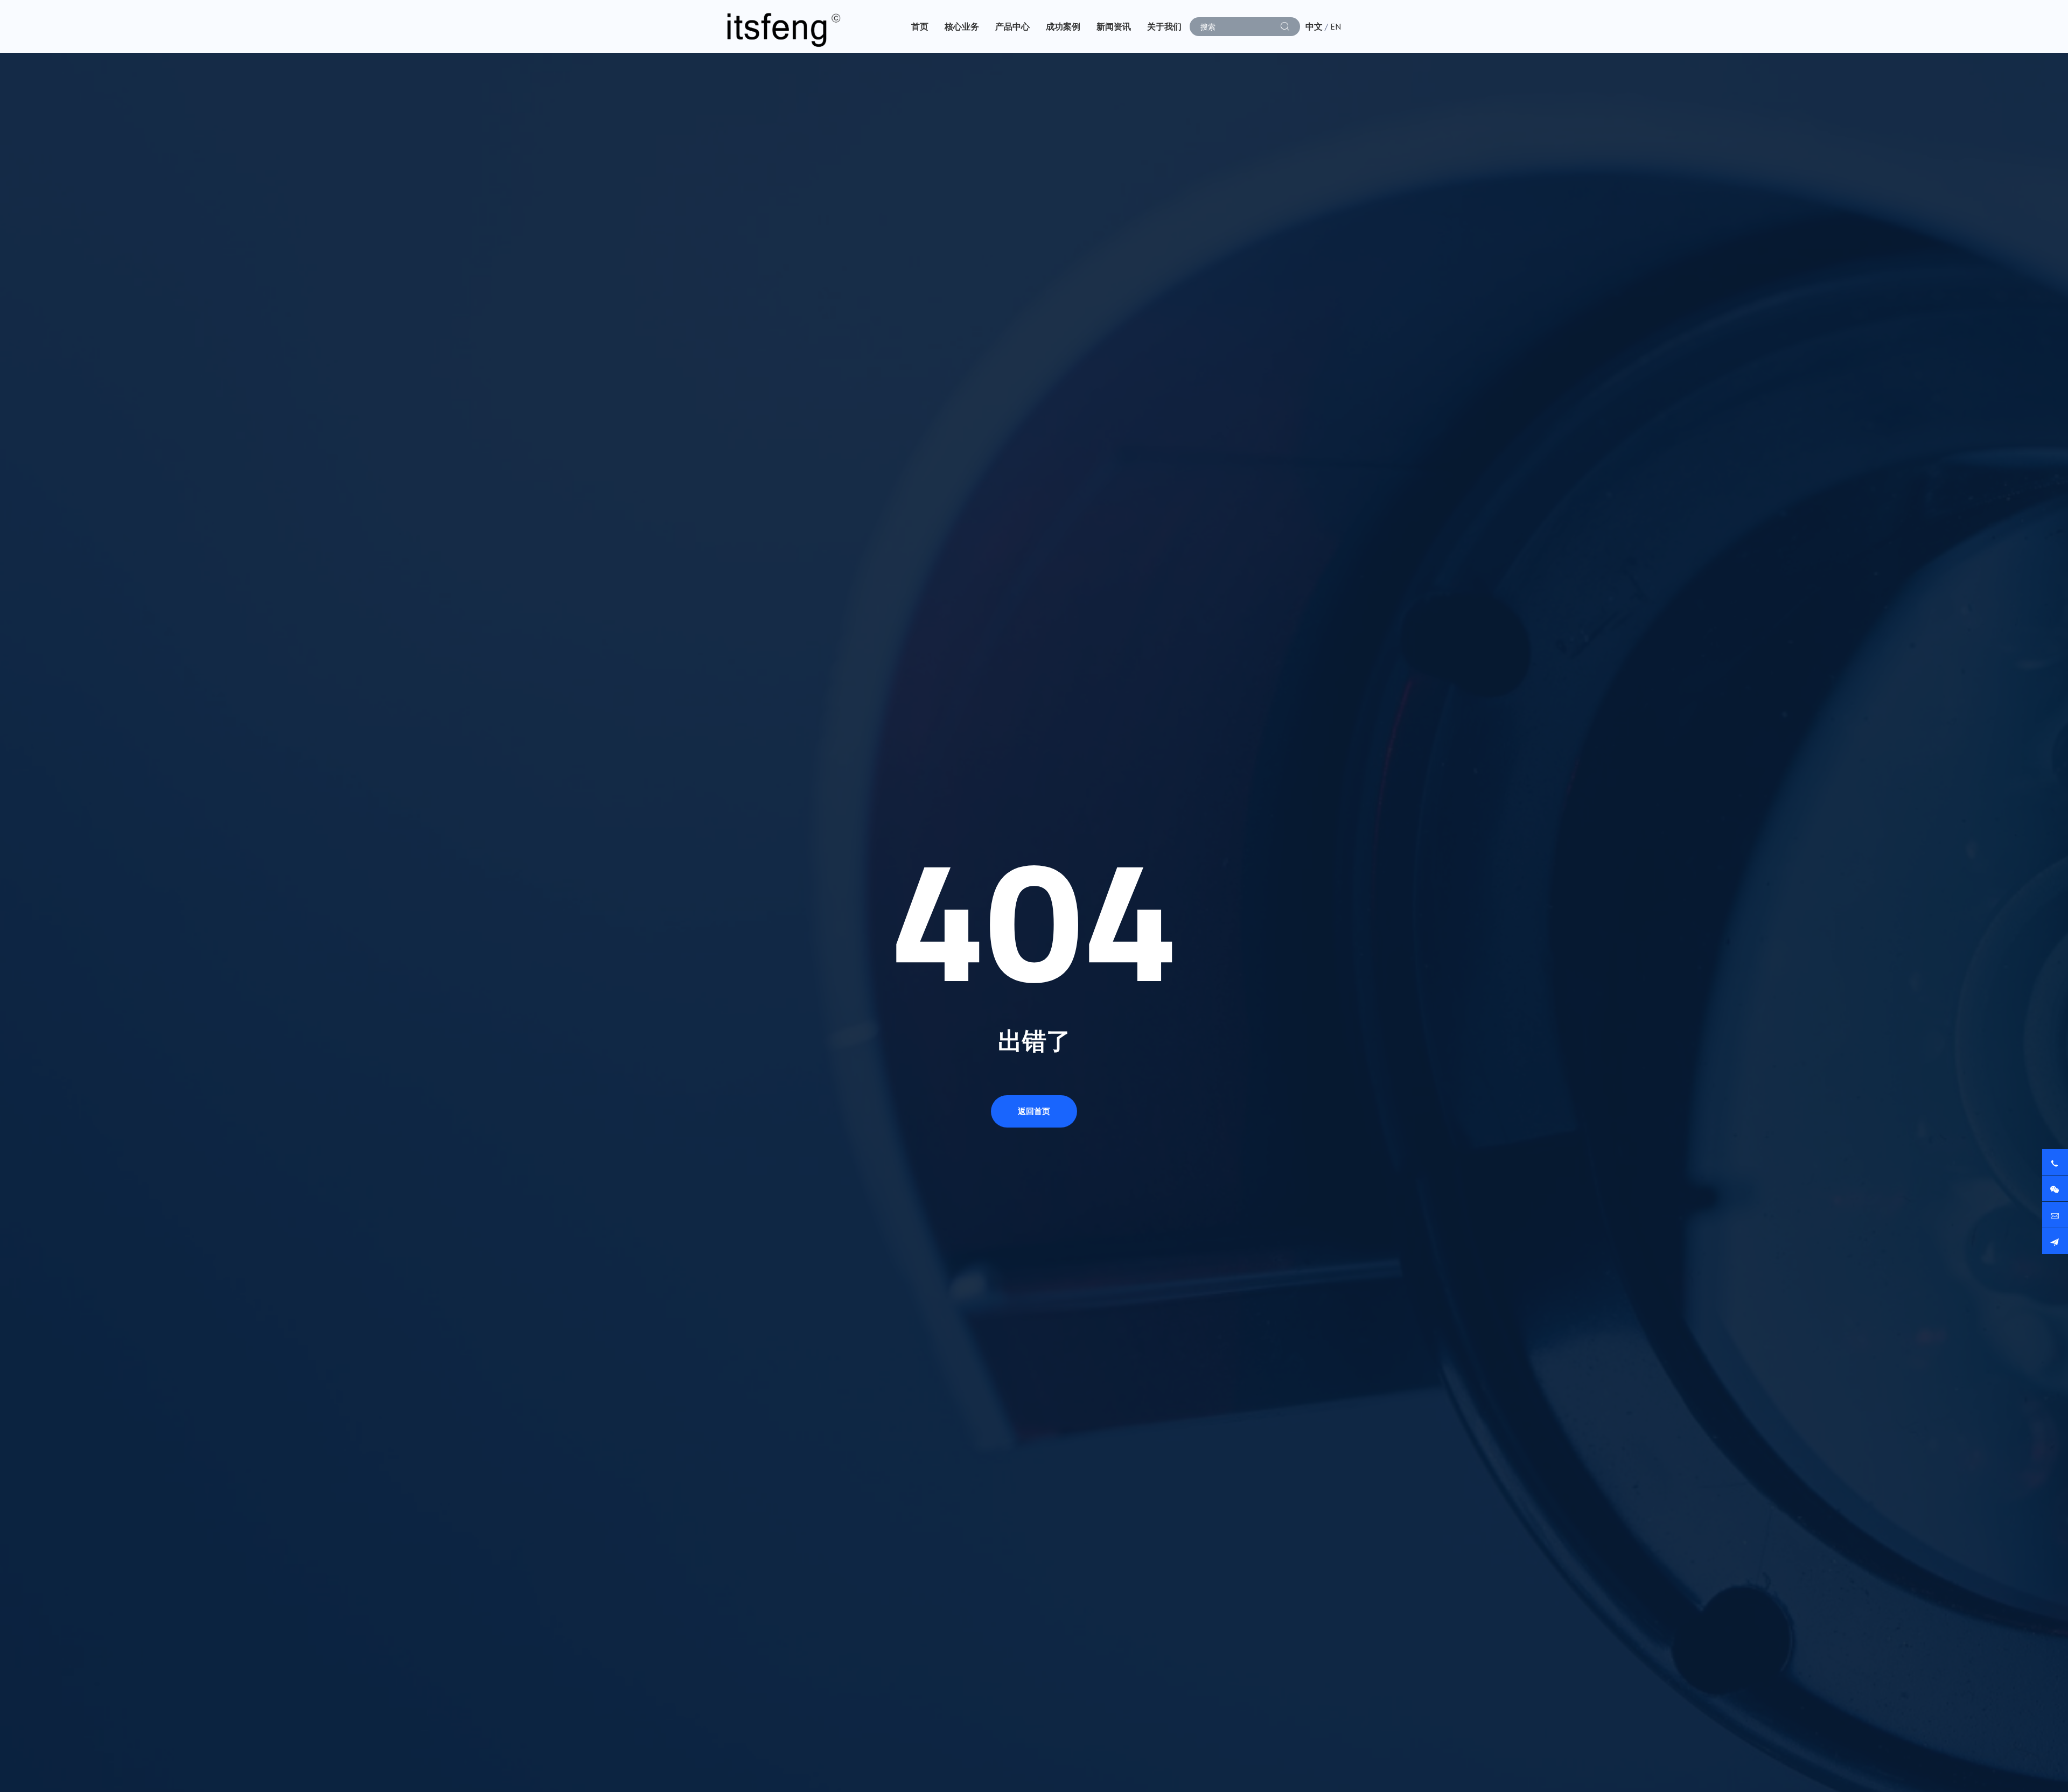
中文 (1314, 26)
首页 (920, 26)
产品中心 (1012, 26)
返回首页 (1034, 1111)
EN (1336, 26)
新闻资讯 (1114, 26)
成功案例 (1063, 26)
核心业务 (962, 26)
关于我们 (1164, 26)
